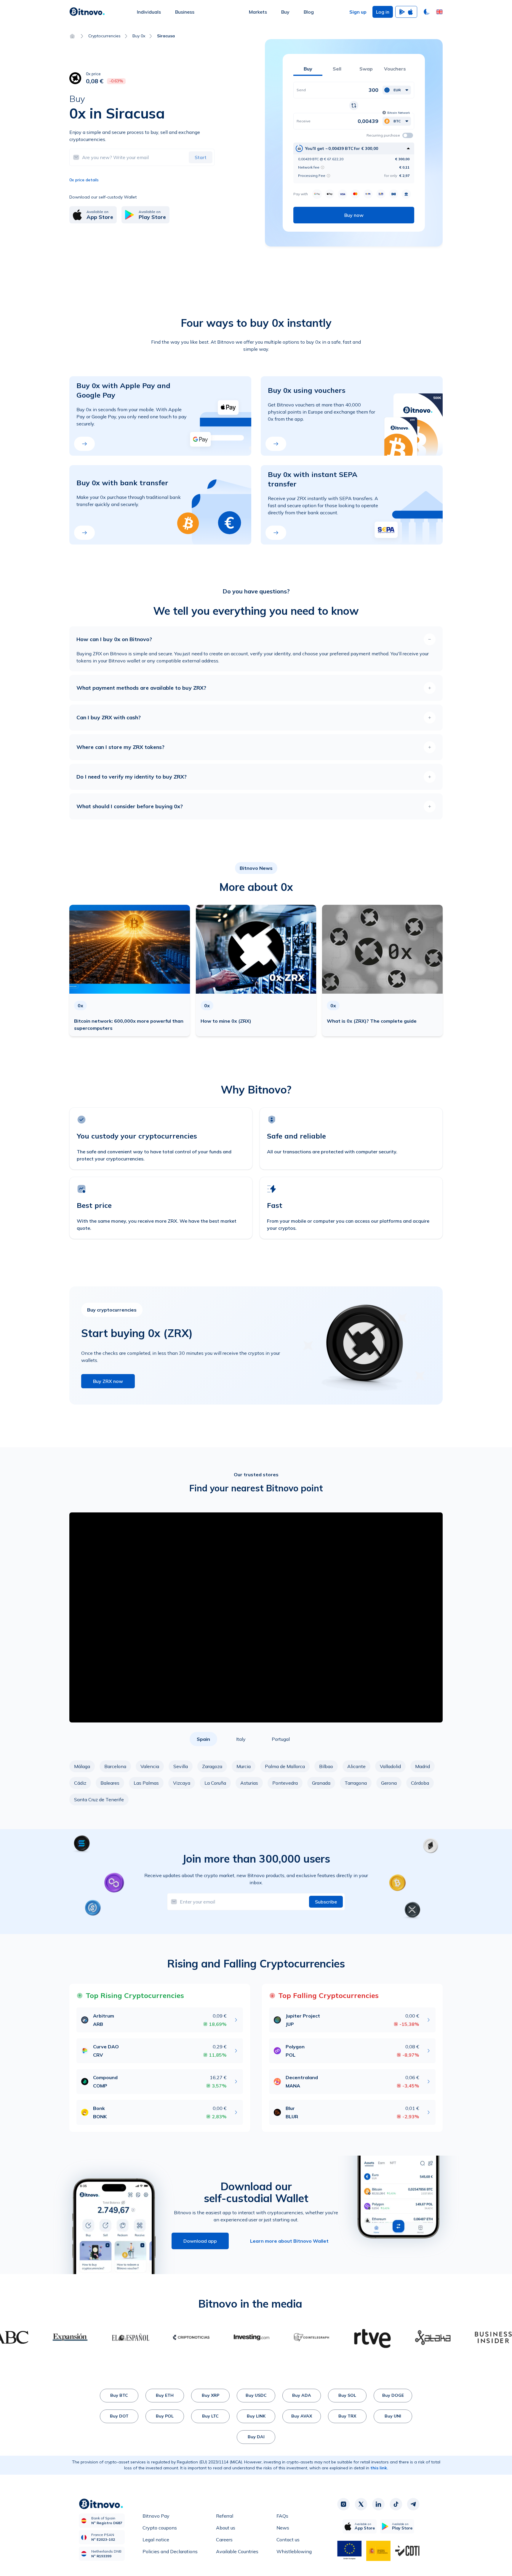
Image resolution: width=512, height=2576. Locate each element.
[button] (439, 12)
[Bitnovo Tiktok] (396, 2504)
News (283, 2528)
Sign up (358, 12)
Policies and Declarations (170, 2551)
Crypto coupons (160, 2528)
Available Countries (237, 2551)
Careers (224, 2540)
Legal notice (156, 2540)
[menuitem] (149, 12)
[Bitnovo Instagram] (343, 2504)
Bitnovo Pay (156, 2516)
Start (201, 157)
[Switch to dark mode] (427, 12)
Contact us (288, 2540)
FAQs (282, 2516)
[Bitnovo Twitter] (361, 2504)
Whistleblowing (294, 2551)
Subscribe (326, 1902)
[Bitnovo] (87, 12)
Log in (383, 12)
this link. (379, 2468)
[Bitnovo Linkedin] (378, 2504)
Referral (225, 2516)
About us (226, 2528)
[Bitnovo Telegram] (413, 2504)
